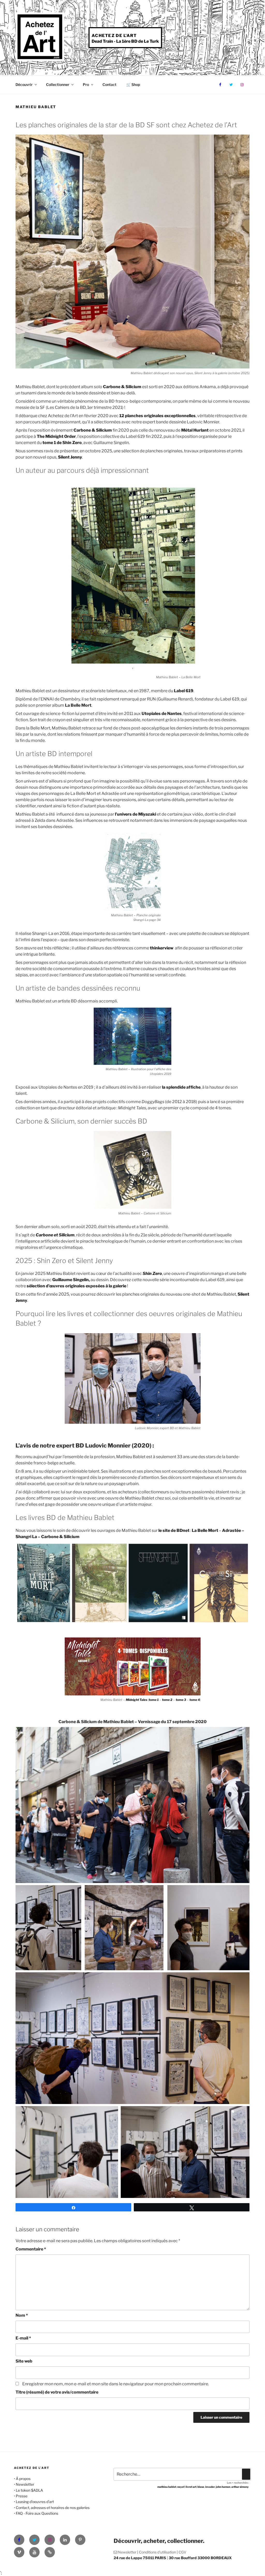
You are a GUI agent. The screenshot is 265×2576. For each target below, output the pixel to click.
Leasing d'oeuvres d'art (35, 2502)
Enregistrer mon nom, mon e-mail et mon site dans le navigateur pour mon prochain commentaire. (116, 2384)
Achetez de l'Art (114, 36)
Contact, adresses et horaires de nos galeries (53, 2508)
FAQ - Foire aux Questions (37, 2513)
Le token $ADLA (29, 2490)
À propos (23, 2479)
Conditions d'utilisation (157, 2552)
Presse (22, 2496)
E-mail (23, 2338)
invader (210, 2487)
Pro (86, 84)
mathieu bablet (167, 2487)
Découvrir (24, 84)
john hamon (223, 2487)
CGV (182, 2552)
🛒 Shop (133, 84)
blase (201, 2487)
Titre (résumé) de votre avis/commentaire (57, 2392)
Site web (24, 2361)
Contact (109, 84)
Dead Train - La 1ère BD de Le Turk (125, 41)
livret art (191, 2487)
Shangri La (27, 1537)
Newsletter (25, 2484)
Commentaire (31, 2249)
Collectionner (58, 84)
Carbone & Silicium (60, 1537)
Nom (22, 2315)
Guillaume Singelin (71, 1280)
